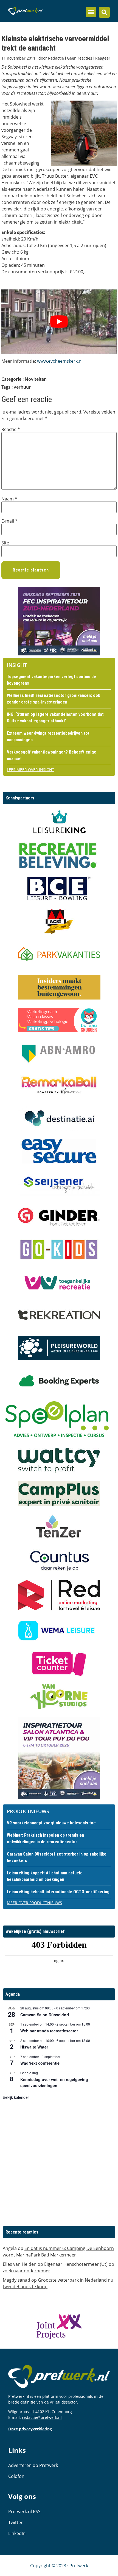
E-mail (9, 521)
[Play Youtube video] (59, 322)
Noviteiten (36, 379)
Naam (9, 499)
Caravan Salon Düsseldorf (45, 2015)
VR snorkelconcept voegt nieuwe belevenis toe (51, 1823)
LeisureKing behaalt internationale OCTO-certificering (58, 1892)
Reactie (11, 429)
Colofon (16, 2476)
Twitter (16, 2522)
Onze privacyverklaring (30, 2429)
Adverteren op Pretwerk (33, 2465)
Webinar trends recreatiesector (49, 2031)
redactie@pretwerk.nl (42, 2417)
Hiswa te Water (34, 2047)
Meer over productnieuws (34, 1903)
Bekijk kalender (16, 2097)
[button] (91, 12)
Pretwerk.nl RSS (24, 2511)
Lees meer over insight (30, 770)
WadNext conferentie (40, 2063)
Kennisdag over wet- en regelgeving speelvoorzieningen (54, 2083)
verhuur (22, 387)
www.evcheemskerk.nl (60, 361)
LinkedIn (17, 2533)
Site (5, 543)
